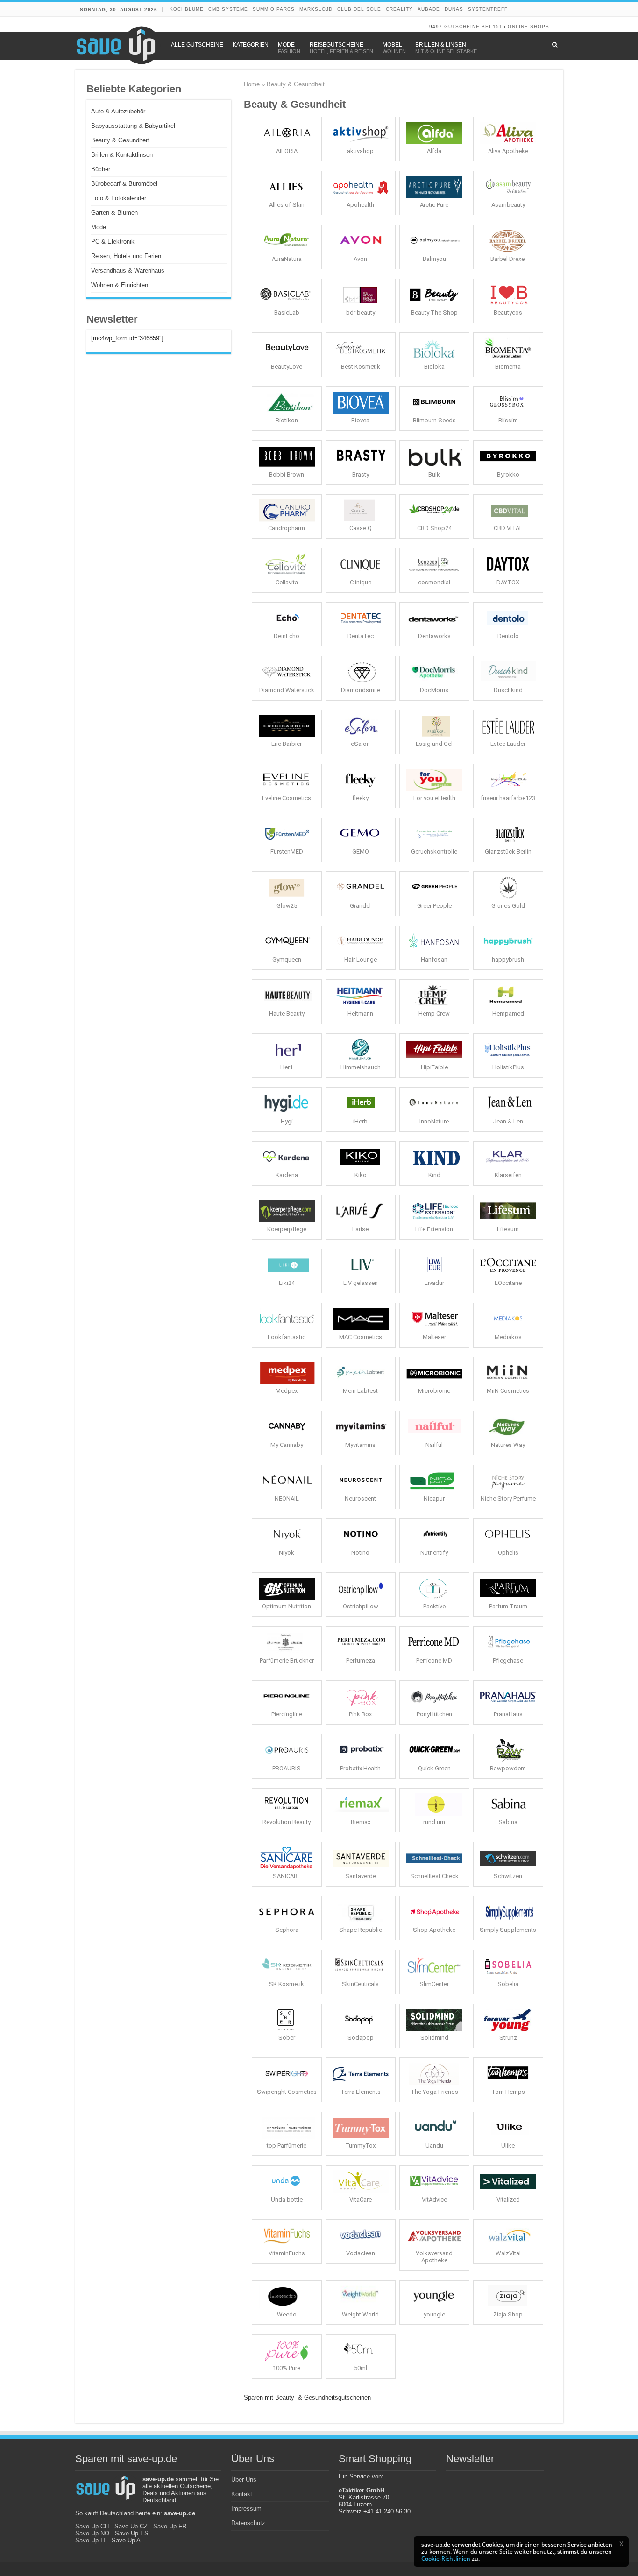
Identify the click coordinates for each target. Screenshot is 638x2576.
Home (252, 84)
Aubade (429, 9)
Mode (99, 227)
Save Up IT (91, 2540)
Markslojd (316, 9)
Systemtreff (488, 9)
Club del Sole (359, 9)
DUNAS (454, 9)
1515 (499, 26)
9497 (436, 26)
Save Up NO (92, 2533)
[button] (621, 2544)
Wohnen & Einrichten (120, 285)
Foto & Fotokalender (119, 198)
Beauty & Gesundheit (120, 140)
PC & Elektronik (113, 242)
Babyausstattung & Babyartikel (133, 126)
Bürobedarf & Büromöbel (124, 184)
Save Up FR (170, 2526)
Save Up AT (128, 2540)
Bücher (101, 169)
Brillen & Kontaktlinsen (122, 155)
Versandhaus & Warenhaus (128, 270)
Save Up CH (92, 2526)
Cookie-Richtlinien (446, 2558)
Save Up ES (132, 2533)
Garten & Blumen (114, 213)
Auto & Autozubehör (118, 111)
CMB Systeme (228, 9)
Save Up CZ (131, 2526)
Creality (399, 9)
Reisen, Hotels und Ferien (126, 256)
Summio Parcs (274, 9)
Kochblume (187, 9)
